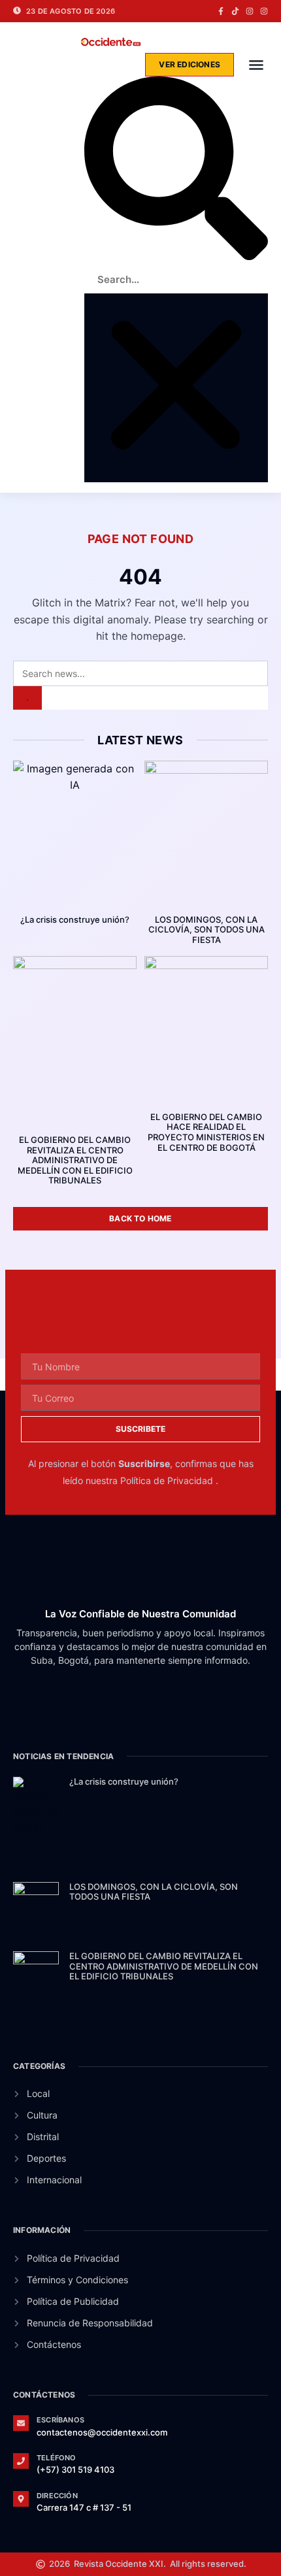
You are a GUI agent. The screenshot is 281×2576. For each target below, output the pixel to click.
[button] (256, 65)
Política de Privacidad (168, 1480)
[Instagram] (250, 11)
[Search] (27, 698)
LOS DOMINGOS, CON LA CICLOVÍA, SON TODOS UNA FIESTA (207, 930)
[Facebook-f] (221, 11)
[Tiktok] (235, 11)
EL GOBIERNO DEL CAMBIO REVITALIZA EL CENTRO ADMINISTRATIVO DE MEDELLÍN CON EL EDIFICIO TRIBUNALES (75, 1160)
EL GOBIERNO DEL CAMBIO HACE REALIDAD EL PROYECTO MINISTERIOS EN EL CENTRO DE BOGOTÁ (206, 1132)
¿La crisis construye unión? (75, 919)
